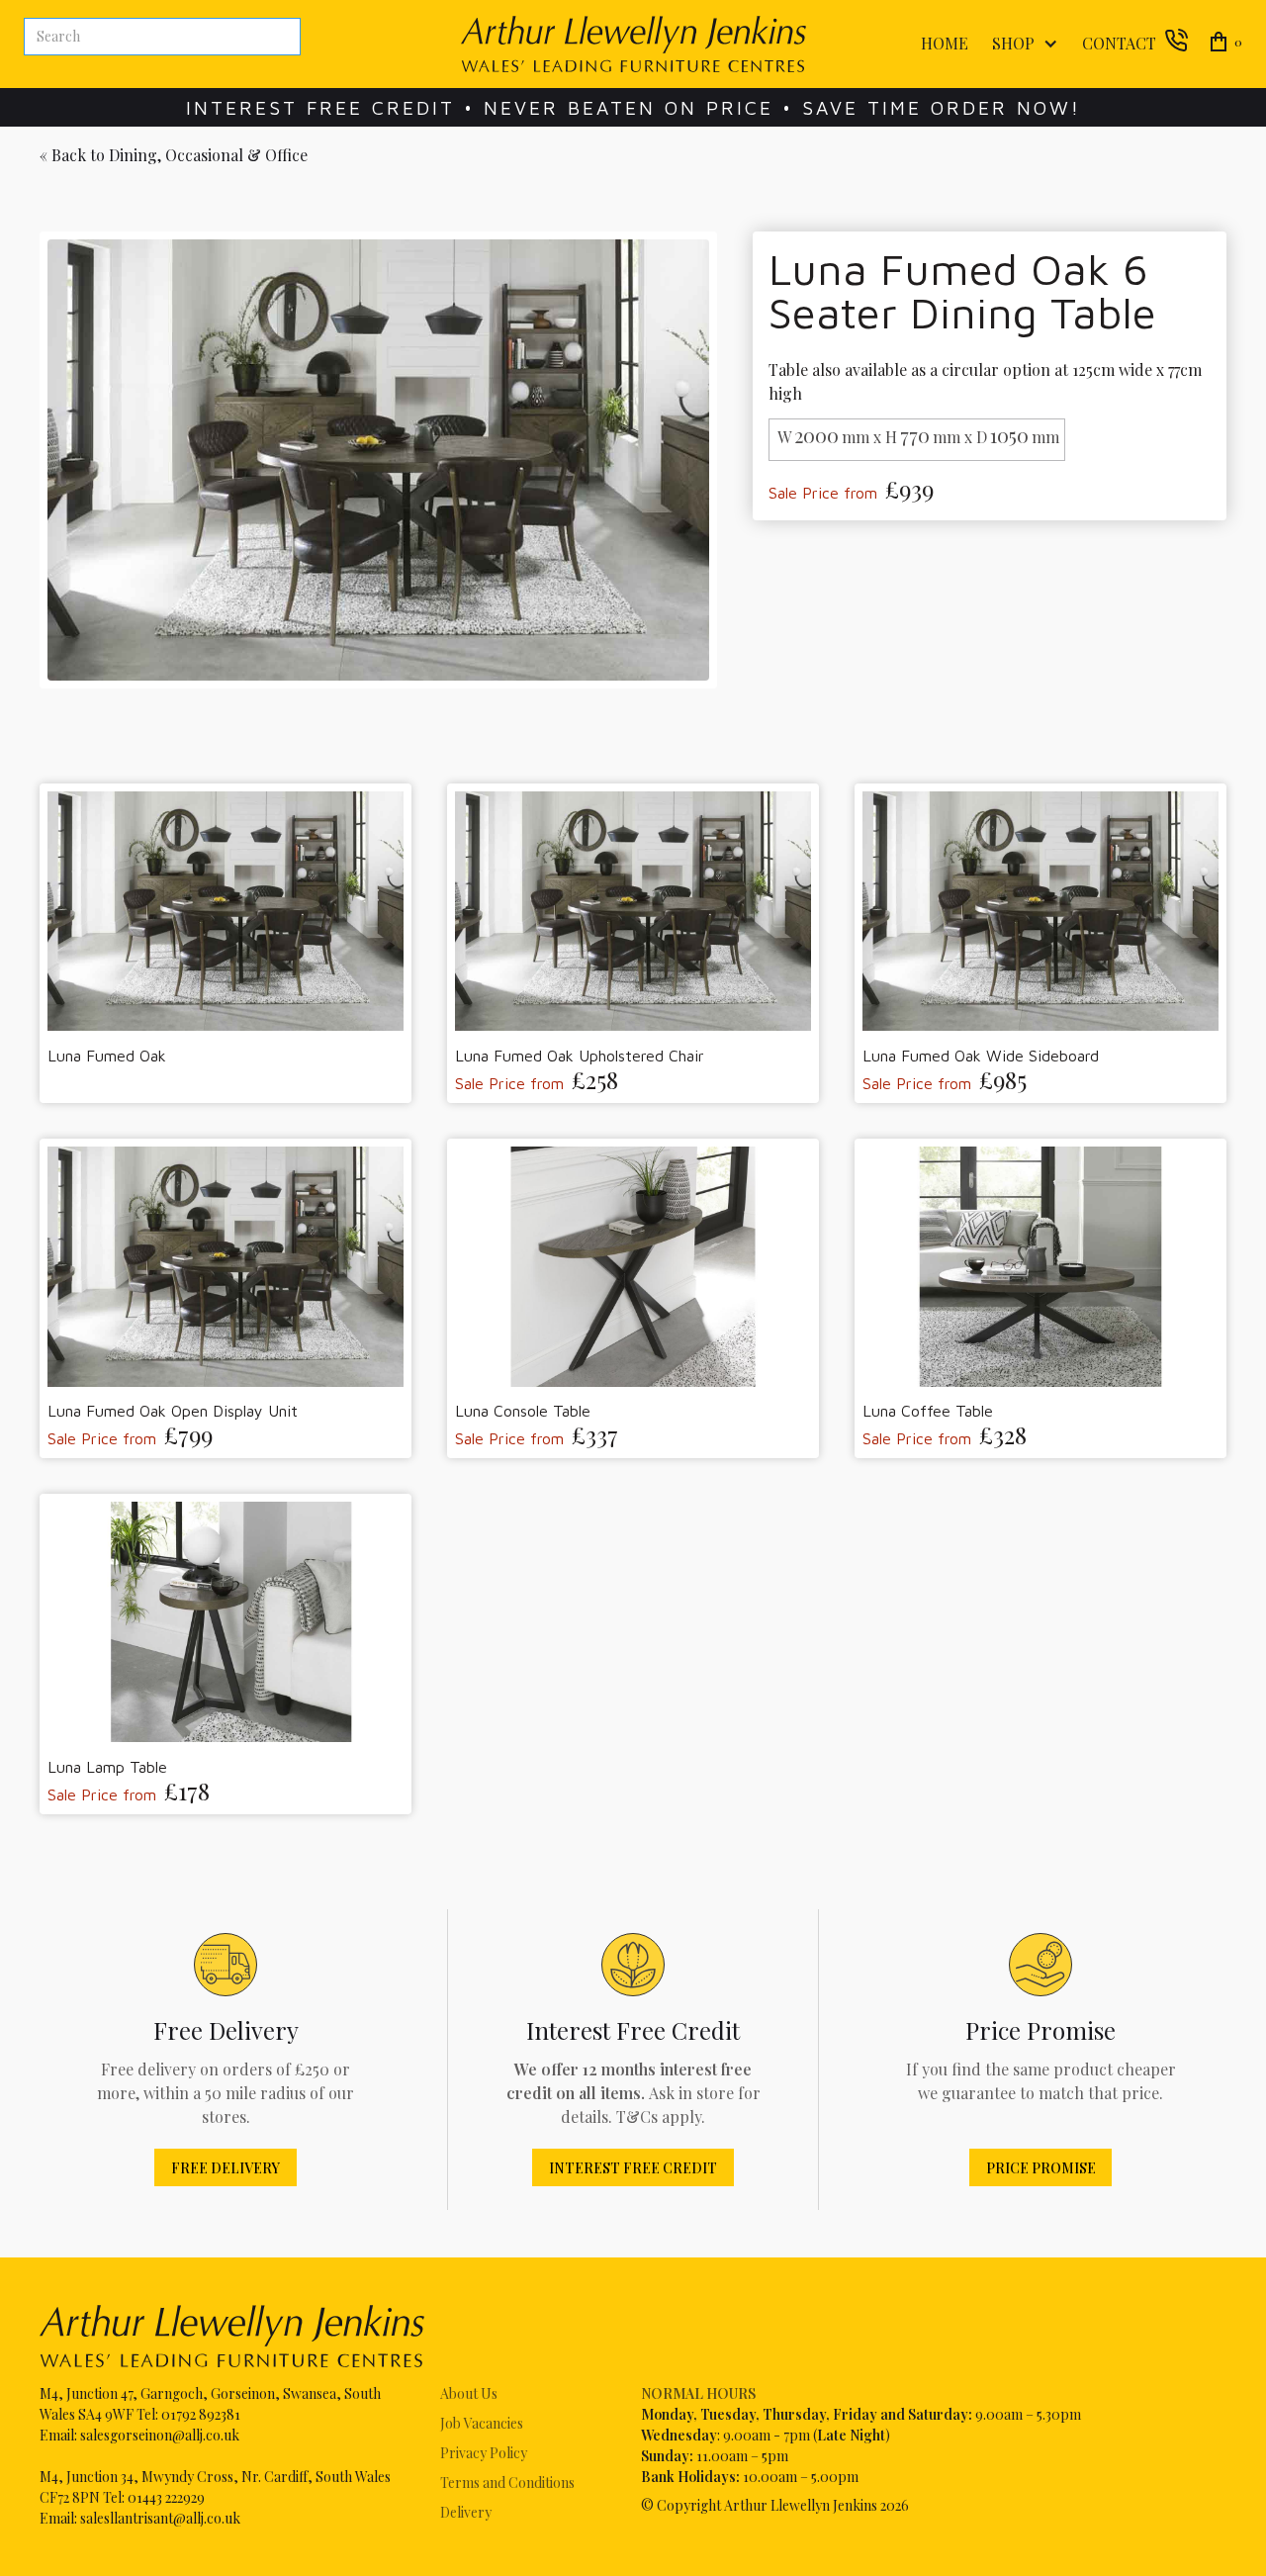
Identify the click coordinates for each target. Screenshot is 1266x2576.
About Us (469, 2393)
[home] (633, 44)
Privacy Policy (484, 2453)
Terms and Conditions (507, 2483)
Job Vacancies (482, 2423)
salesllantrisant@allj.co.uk (160, 2518)
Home (945, 43)
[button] (1021, 44)
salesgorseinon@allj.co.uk (160, 2435)
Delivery (466, 2512)
